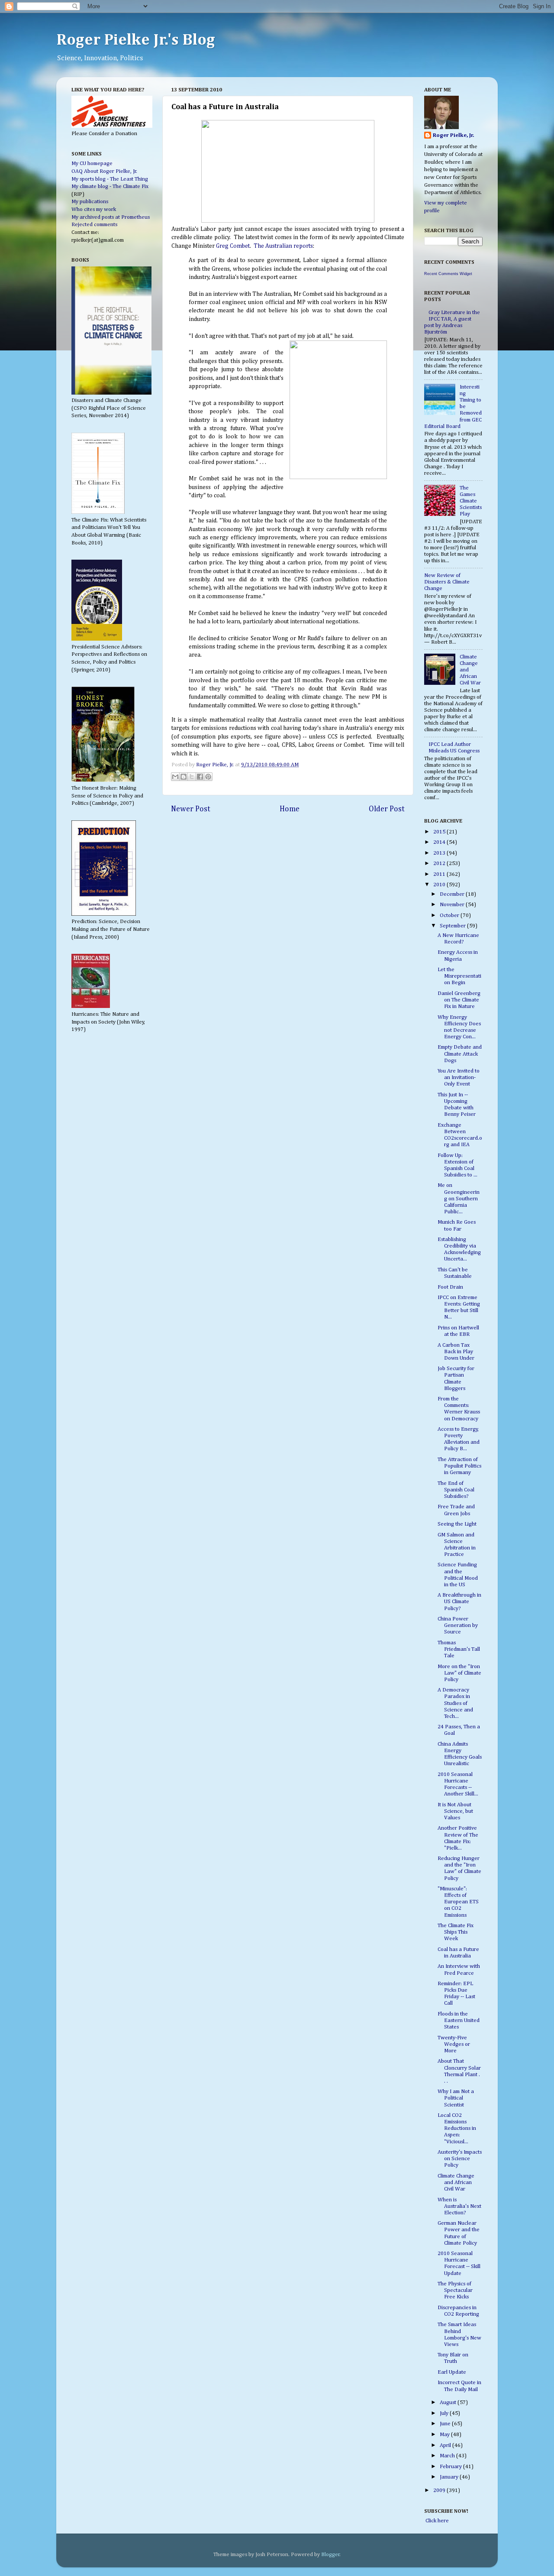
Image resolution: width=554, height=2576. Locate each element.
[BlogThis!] (184, 777)
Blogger (330, 2555)
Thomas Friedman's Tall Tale (459, 1649)
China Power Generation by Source (458, 1625)
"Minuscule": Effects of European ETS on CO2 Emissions (458, 1902)
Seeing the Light (457, 1524)
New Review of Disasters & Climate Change (447, 582)
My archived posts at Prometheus (111, 217)
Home (290, 809)
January (450, 2477)
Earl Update (452, 2372)
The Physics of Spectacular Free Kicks (455, 2290)
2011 (440, 874)
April (446, 2445)
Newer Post (191, 809)
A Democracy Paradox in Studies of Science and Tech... (455, 1703)
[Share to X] (192, 777)
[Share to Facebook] (200, 777)
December (453, 894)
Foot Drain (450, 1287)
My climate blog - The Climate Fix (110, 186)
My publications (90, 202)
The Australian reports (283, 246)
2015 (440, 832)
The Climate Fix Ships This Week (456, 1932)
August (449, 2403)
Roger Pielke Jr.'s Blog (136, 40)
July (445, 2413)
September (453, 926)
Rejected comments (94, 225)
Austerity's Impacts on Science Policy (460, 2159)
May (445, 2435)
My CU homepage (92, 164)
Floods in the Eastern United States (459, 2020)
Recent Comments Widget (448, 274)
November (453, 905)
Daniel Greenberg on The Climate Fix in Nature (459, 1000)
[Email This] (175, 777)
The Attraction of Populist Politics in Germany (459, 1466)
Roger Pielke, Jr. (216, 765)
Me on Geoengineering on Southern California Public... (459, 1198)
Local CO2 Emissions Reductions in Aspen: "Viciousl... (457, 2128)
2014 (440, 842)
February (451, 2467)
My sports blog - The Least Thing (110, 179)
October (450, 915)
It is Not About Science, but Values (455, 1811)
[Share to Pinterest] (208, 777)
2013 (440, 853)
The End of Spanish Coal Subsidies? (456, 1490)
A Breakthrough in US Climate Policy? (459, 1602)
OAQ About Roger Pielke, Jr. (104, 171)
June (446, 2424)
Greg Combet (233, 246)
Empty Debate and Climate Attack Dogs (460, 1054)
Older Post (387, 809)
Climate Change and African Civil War (456, 2182)
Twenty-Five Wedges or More (454, 2044)
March (448, 2456)
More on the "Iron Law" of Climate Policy (459, 1673)
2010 (440, 885)
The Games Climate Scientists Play (471, 501)
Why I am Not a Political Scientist (456, 2098)
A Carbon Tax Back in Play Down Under (456, 1352)
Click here (436, 2521)
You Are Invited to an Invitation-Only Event (459, 1077)
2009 (440, 2490)
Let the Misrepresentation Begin (459, 976)
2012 (440, 864)
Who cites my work (94, 209)
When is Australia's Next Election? (459, 2206)
